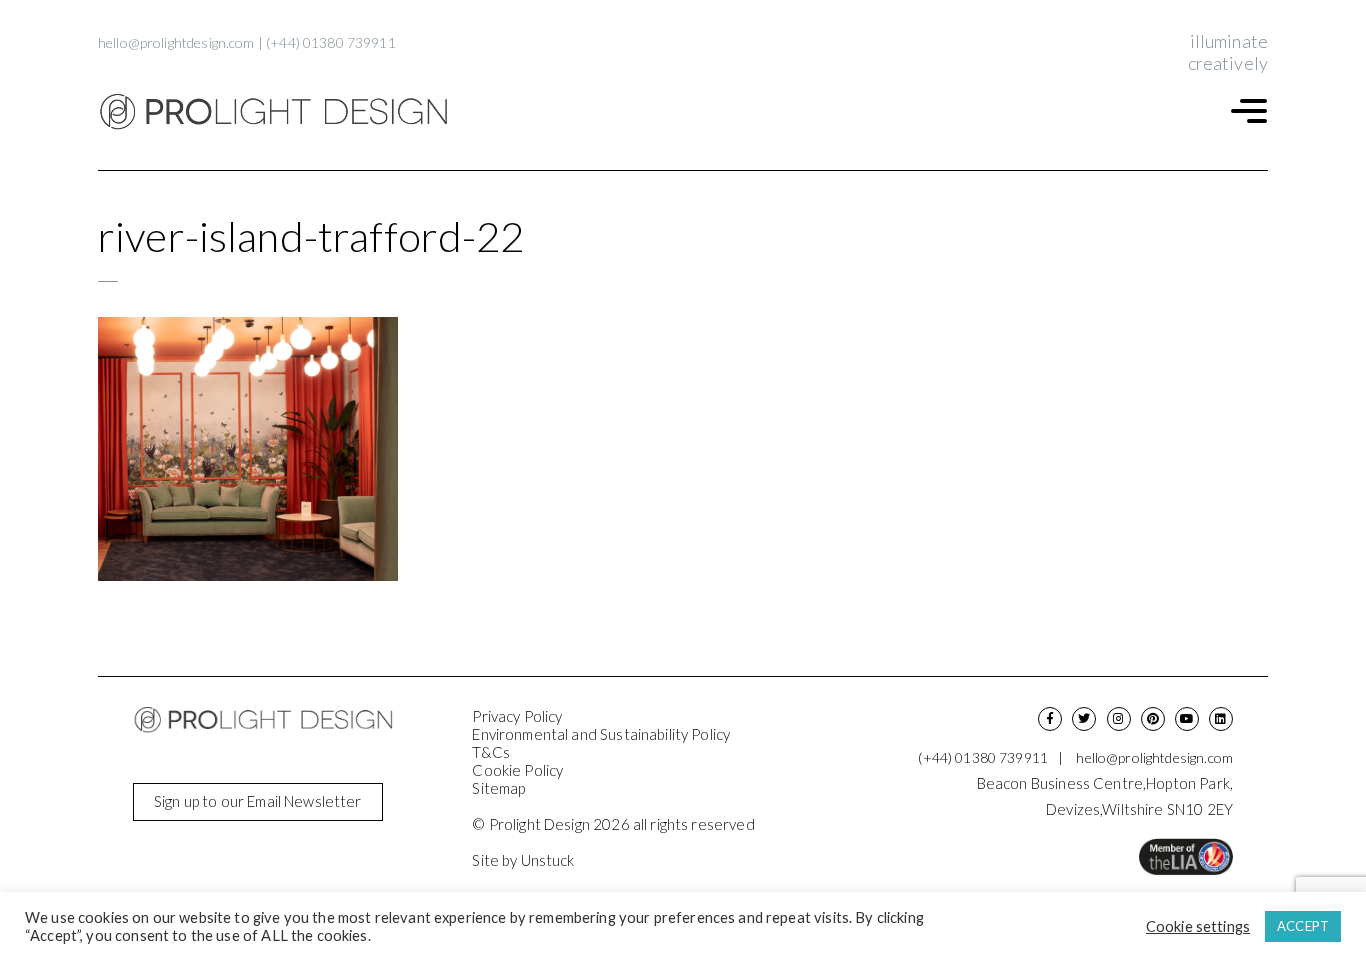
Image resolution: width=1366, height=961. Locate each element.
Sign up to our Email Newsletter (258, 801)
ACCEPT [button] (1303, 926)
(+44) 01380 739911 (331, 42)
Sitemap (498, 788)
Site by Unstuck (523, 860)
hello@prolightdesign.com (176, 42)
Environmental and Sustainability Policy (601, 734)
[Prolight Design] (273, 112)
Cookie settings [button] (1198, 926)
